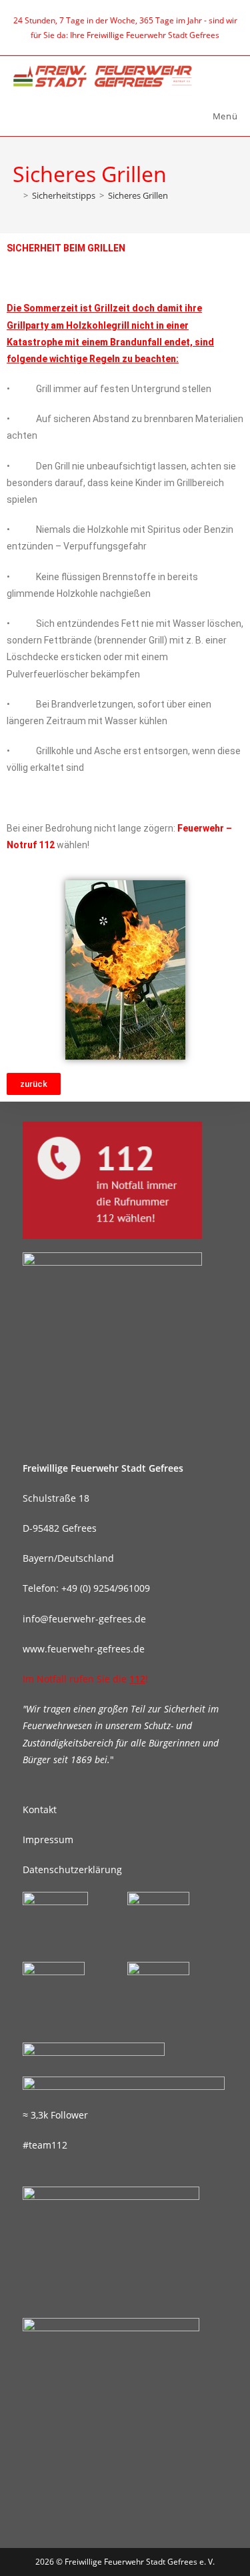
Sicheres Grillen (138, 195)
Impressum (48, 1839)
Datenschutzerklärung (72, 1869)
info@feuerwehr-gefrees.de (84, 1619)
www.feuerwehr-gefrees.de (84, 1649)
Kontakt (40, 1809)
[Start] (16, 195)
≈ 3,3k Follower (55, 2115)
